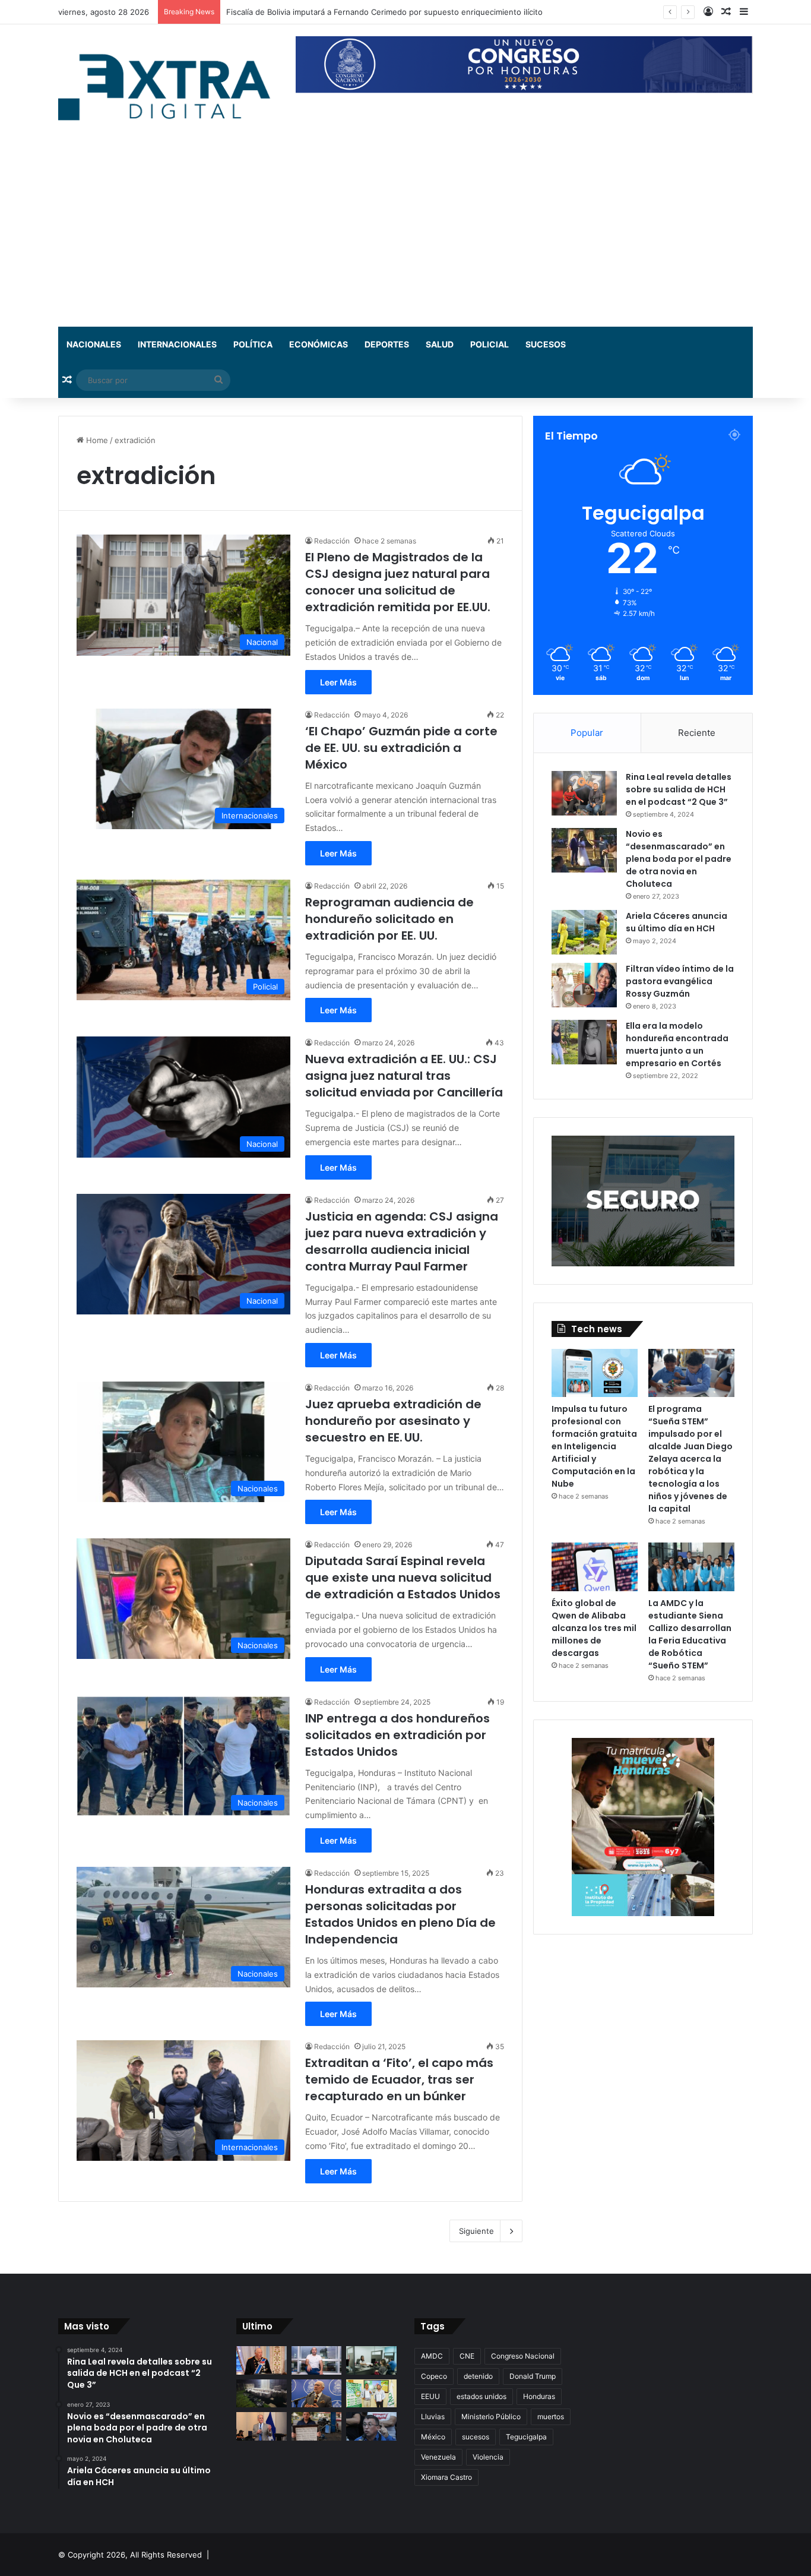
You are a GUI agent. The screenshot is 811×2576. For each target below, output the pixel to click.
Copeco (434, 2376)
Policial (490, 344)
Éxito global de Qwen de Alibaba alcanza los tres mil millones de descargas (594, 1628)
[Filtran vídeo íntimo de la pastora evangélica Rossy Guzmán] (584, 985)
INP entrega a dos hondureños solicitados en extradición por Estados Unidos (397, 1735)
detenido (478, 2376)
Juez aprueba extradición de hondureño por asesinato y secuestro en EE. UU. (393, 1421)
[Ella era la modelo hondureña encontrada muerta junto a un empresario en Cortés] (584, 1042)
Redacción (332, 541)
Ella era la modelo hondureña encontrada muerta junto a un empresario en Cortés (677, 1044)
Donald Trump (533, 2376)
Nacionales (94, 344)
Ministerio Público (491, 2417)
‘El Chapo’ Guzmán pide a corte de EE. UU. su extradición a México (401, 748)
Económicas (319, 344)
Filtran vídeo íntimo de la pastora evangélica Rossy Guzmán (680, 981)
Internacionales (177, 344)
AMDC (432, 2356)
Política (253, 344)
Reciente (697, 733)
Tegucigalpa (526, 2437)
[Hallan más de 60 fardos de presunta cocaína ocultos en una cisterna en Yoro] (262, 2394)
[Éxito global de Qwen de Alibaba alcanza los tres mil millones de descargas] (595, 1567)
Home (96, 440)
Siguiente (476, 2231)
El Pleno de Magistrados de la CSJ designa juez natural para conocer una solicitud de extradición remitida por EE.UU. (398, 582)
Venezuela (438, 2457)
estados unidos (481, 2396)
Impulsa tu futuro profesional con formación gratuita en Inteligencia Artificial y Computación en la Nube (594, 1446)
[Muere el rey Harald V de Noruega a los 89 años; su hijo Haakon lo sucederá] (262, 2360)
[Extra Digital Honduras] (168, 86)
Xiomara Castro (446, 2477)
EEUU (430, 2396)
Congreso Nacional (523, 2356)
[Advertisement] (405, 238)
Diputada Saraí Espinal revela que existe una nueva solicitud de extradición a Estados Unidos (403, 1578)
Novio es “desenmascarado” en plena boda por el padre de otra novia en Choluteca (679, 859)
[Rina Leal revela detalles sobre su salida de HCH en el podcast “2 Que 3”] (584, 793)
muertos (551, 2417)
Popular (587, 733)
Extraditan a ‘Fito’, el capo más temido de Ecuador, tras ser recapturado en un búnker (399, 2079)
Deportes (387, 344)
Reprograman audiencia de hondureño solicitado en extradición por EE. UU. (389, 919)
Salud (440, 344)
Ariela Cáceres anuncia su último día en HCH (677, 922)
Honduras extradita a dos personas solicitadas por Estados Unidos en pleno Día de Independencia (400, 1914)
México (433, 2437)
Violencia (488, 2457)
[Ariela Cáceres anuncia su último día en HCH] (584, 932)
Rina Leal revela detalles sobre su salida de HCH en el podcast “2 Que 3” (679, 789)
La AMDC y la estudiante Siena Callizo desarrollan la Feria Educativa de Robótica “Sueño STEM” (690, 1634)
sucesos (476, 2437)
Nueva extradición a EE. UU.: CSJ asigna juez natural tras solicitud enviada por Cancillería (404, 1076)
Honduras (539, 2396)
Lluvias (433, 2417)
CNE (467, 2356)
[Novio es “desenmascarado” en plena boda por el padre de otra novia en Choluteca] (584, 850)
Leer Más (338, 682)
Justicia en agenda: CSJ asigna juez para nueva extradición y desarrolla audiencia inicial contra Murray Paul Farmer (402, 1241)
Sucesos (546, 344)
